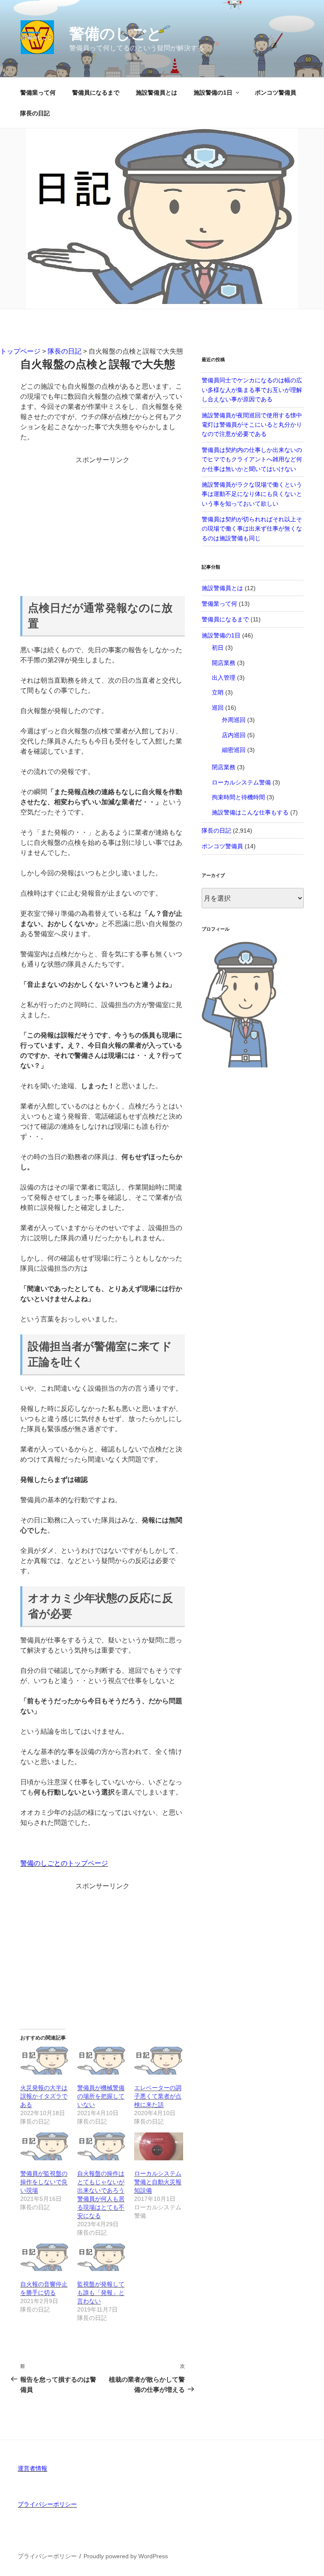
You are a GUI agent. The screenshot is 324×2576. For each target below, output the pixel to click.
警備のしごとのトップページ (64, 1863)
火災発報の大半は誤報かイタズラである (44, 2096)
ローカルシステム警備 (241, 782)
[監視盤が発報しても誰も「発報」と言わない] (101, 2257)
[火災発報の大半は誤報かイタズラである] (45, 2061)
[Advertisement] (103, 524)
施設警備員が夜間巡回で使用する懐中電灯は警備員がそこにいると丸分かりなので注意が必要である (252, 425)
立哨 (218, 692)
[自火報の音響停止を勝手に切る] (45, 2257)
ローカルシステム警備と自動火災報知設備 (158, 2182)
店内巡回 (234, 735)
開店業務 (224, 663)
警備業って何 (38, 93)
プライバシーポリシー (47, 2504)
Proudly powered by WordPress (126, 2556)
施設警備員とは (157, 93)
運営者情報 (32, 2468)
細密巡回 (234, 750)
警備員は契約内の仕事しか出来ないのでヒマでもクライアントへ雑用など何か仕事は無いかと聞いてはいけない (252, 459)
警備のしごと (116, 34)
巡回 (218, 708)
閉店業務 (224, 767)
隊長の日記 (35, 113)
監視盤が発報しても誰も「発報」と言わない (101, 2293)
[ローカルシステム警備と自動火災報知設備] (158, 2146)
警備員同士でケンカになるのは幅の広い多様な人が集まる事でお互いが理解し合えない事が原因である (252, 390)
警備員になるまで (96, 93)
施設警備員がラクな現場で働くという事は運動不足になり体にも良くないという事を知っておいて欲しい (252, 494)
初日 (218, 648)
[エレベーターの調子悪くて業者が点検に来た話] (158, 2061)
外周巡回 (234, 720)
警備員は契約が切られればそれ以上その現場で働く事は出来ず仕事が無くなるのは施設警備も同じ (252, 529)
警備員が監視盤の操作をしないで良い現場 (44, 2182)
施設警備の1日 (213, 93)
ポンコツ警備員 (275, 93)
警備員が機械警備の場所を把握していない (101, 2096)
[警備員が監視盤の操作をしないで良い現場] (45, 2146)
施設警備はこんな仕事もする (250, 812)
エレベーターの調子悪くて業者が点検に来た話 (158, 2096)
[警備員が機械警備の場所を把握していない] (101, 2061)
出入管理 (224, 678)
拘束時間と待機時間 (238, 797)
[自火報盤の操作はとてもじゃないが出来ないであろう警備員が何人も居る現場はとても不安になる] (101, 2146)
